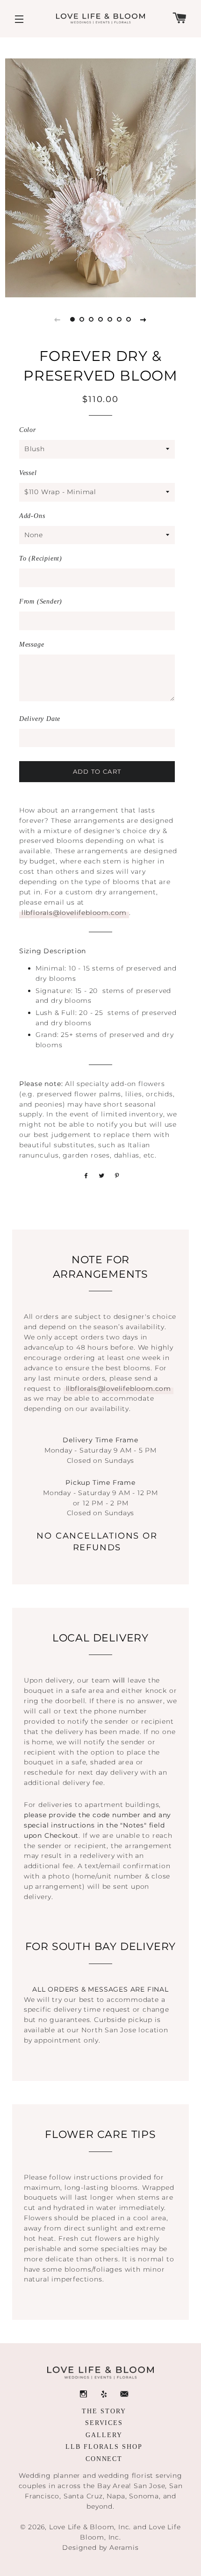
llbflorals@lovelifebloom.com (74, 913)
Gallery (104, 2435)
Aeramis (124, 2547)
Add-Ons (32, 516)
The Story (104, 2411)
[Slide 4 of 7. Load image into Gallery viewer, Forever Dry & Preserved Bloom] (100, 319)
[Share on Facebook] (85, 1175)
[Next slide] (144, 319)
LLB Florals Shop (104, 2447)
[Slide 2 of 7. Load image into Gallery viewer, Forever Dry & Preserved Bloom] (82, 319)
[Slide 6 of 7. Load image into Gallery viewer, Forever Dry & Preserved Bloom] (119, 319)
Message (32, 644)
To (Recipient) (41, 558)
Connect (104, 2459)
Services (104, 2423)
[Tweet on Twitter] (100, 1175)
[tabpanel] (101, 178)
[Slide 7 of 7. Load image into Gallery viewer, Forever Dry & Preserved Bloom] (129, 319)
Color (28, 430)
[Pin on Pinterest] (116, 1175)
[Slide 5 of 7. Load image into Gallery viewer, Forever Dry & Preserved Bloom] (110, 319)
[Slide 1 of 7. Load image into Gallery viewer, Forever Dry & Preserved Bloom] (72, 319)
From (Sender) (41, 601)
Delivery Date (40, 719)
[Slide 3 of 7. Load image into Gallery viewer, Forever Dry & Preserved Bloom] (91, 319)
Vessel (28, 473)
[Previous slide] (57, 319)
